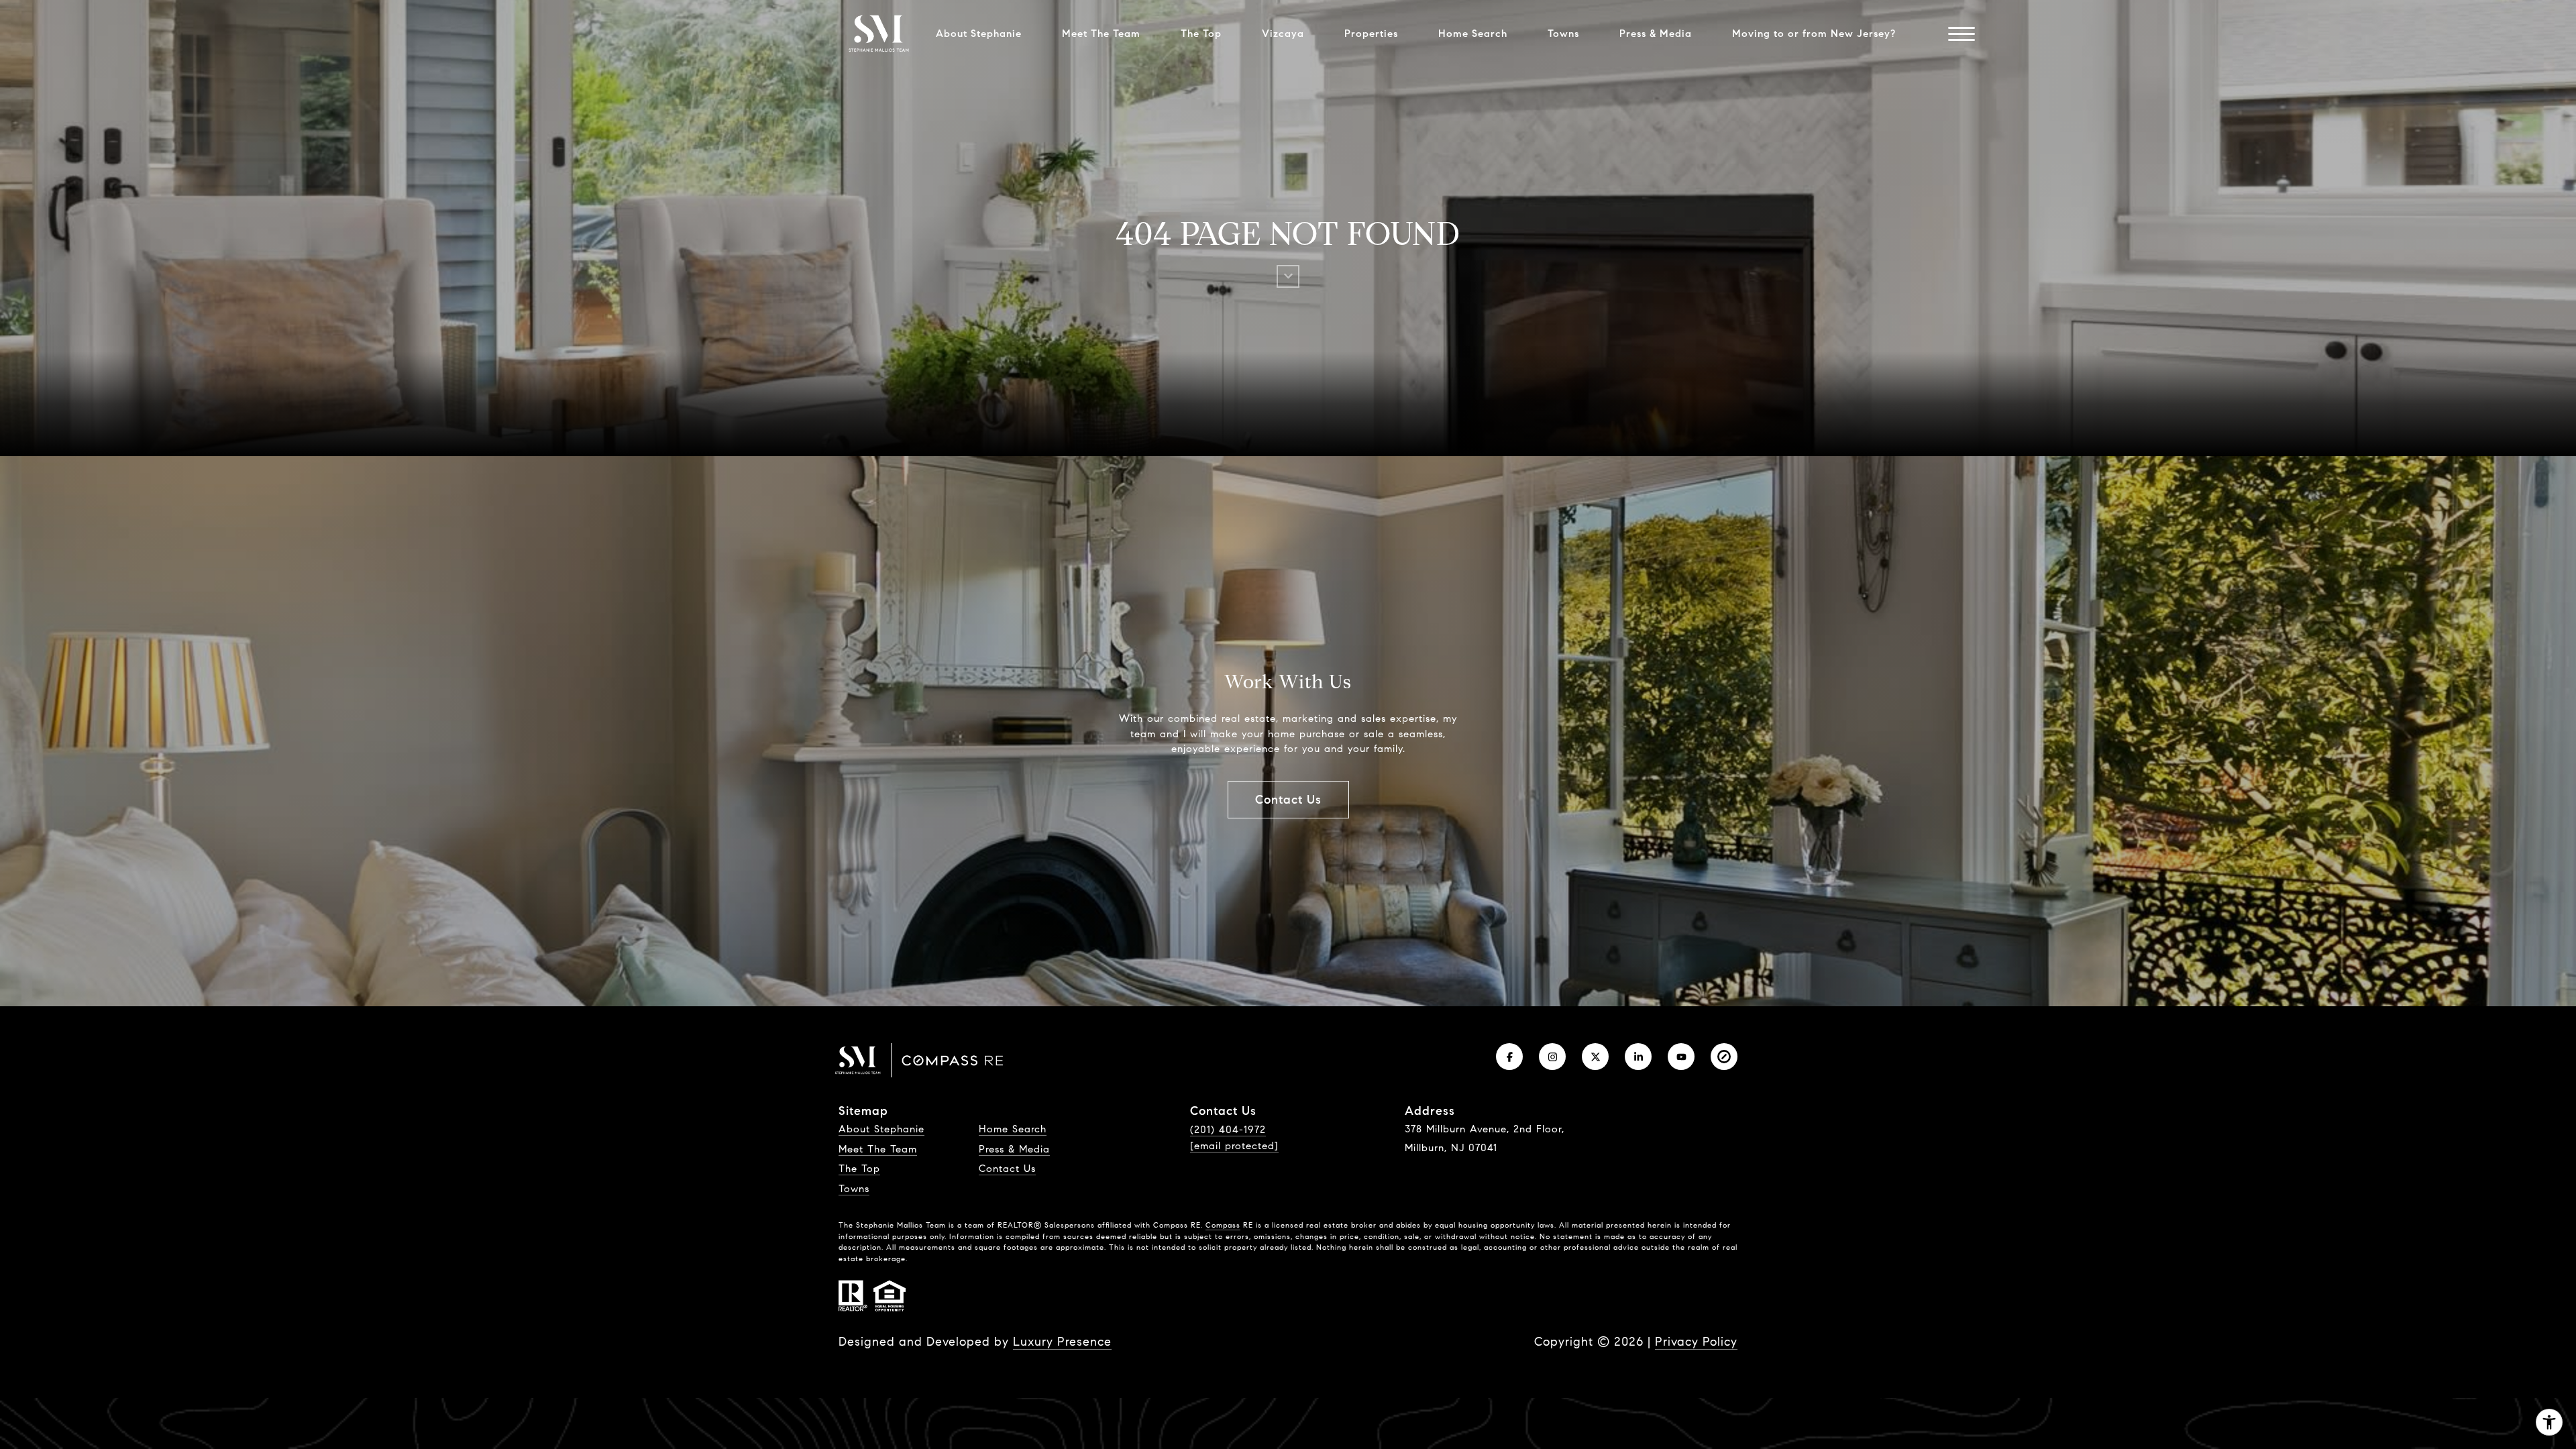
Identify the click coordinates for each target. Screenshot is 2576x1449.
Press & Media (1656, 34)
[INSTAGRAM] (1552, 1057)
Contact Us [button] (1288, 800)
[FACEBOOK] (1509, 1057)
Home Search (1473, 34)
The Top (1201, 34)
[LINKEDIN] (1638, 1057)
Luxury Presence (1062, 1342)
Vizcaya (1283, 34)
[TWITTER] (1595, 1057)
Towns (1563, 34)
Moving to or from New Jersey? (1814, 34)
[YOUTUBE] (1681, 1057)
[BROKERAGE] (1724, 1057)
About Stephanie (979, 34)
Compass (1223, 1225)
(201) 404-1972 (1228, 1130)
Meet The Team (1101, 34)
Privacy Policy (1696, 1342)
